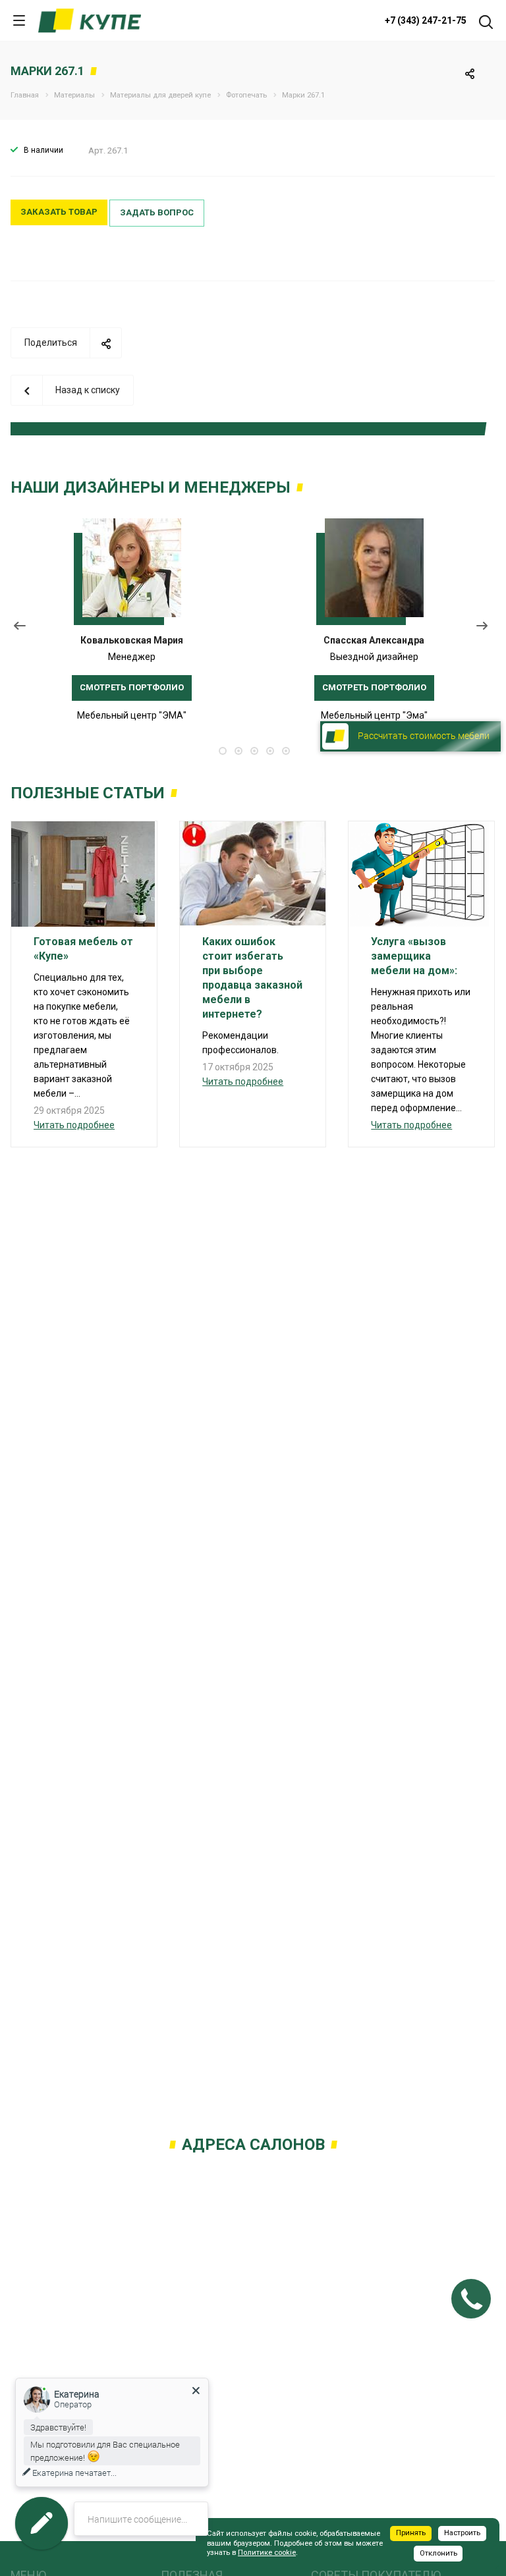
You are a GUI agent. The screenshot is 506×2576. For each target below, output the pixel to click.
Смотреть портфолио (132, 687)
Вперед (485, 629)
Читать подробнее (74, 1125)
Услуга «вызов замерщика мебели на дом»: (414, 956)
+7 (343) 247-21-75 (426, 20)
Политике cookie (267, 2553)
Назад (20, 629)
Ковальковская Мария (132, 640)
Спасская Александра (374, 640)
